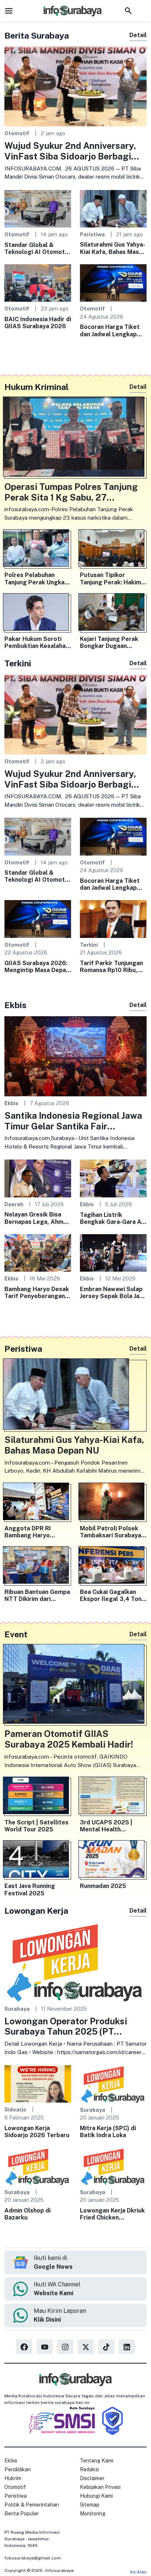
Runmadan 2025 (103, 1886)
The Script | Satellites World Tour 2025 (36, 1826)
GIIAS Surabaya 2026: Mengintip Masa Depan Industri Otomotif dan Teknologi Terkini (37, 967)
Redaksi (89, 2469)
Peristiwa (92, 234)
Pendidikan (18, 2469)
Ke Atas (138, 2572)
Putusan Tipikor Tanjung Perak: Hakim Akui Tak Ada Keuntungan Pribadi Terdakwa (111, 578)
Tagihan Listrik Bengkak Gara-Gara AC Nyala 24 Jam (113, 1218)
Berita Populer (22, 2514)
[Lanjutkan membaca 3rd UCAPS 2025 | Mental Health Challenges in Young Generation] (113, 1797)
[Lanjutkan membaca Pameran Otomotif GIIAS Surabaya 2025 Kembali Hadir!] (75, 1686)
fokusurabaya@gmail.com (33, 2558)
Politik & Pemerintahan (32, 2505)
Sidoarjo (15, 2109)
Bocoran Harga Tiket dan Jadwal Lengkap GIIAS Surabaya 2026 (111, 330)
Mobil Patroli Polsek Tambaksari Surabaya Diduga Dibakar (111, 1532)
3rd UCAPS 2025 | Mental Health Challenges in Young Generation (108, 1826)
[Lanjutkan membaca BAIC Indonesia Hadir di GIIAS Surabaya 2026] (38, 282)
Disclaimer (92, 2478)
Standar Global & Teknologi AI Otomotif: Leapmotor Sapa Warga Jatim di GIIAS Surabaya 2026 (38, 248)
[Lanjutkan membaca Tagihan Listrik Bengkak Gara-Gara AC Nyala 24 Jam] (113, 1178)
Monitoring (93, 2514)
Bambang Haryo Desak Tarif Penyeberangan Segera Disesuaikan (37, 1293)
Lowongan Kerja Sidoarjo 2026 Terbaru (37, 2132)
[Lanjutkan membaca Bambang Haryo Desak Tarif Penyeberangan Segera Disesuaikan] (38, 1252)
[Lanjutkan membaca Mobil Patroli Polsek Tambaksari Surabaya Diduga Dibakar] (113, 1503)
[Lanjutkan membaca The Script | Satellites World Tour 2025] (38, 1797)
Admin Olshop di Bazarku (27, 2214)
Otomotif (17, 133)
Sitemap (90, 2505)
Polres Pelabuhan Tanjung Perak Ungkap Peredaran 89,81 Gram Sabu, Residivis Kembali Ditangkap (37, 578)
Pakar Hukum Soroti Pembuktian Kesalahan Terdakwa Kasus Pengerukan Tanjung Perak (37, 642)
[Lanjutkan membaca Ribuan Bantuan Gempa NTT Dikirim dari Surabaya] (38, 1567)
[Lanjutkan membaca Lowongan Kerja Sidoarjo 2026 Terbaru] (38, 2083)
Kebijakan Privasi (100, 2487)
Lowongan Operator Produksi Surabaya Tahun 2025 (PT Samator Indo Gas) (66, 2027)
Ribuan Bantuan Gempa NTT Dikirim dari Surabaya (37, 1595)
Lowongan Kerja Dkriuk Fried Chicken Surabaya (112, 2214)
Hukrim (13, 2478)
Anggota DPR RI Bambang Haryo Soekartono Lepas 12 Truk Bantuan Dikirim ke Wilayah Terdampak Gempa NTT (37, 1532)
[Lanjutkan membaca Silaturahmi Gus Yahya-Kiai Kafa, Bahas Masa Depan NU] (113, 208)
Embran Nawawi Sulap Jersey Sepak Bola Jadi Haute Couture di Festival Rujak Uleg (112, 1293)
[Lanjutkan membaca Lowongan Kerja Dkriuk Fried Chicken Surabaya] (113, 2166)
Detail (138, 35)
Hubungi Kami (96, 2496)
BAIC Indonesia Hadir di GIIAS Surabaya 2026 (38, 323)
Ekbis (11, 1103)
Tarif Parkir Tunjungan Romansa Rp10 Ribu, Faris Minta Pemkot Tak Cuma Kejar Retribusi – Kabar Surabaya (111, 967)
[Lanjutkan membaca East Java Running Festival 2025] (38, 1861)
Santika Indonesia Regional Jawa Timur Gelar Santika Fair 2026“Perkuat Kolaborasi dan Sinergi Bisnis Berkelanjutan (73, 1121)
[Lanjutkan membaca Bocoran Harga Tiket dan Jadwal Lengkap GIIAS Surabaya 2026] (113, 282)
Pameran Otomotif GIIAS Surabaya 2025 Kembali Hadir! (69, 1739)
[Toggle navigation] (9, 11)
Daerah (14, 1204)
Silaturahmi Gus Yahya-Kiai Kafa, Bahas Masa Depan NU (113, 248)
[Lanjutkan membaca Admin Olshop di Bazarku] (38, 2166)
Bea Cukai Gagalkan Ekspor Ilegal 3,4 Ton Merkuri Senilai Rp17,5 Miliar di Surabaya (112, 1595)
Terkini (89, 945)
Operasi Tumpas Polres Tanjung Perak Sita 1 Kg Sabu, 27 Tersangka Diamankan (71, 492)
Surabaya (17, 2009)
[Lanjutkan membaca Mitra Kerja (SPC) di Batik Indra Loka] (113, 2084)
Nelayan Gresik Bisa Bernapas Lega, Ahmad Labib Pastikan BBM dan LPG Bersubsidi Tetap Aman (37, 1218)
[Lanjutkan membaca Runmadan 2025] (113, 1861)
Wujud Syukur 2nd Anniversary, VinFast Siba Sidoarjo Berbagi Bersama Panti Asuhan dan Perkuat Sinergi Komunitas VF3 (71, 151)
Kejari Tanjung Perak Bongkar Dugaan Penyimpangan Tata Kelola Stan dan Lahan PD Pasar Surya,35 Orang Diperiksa (111, 642)
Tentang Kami (97, 2461)
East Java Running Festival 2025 (30, 1889)
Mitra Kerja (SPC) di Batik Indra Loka (108, 2132)
